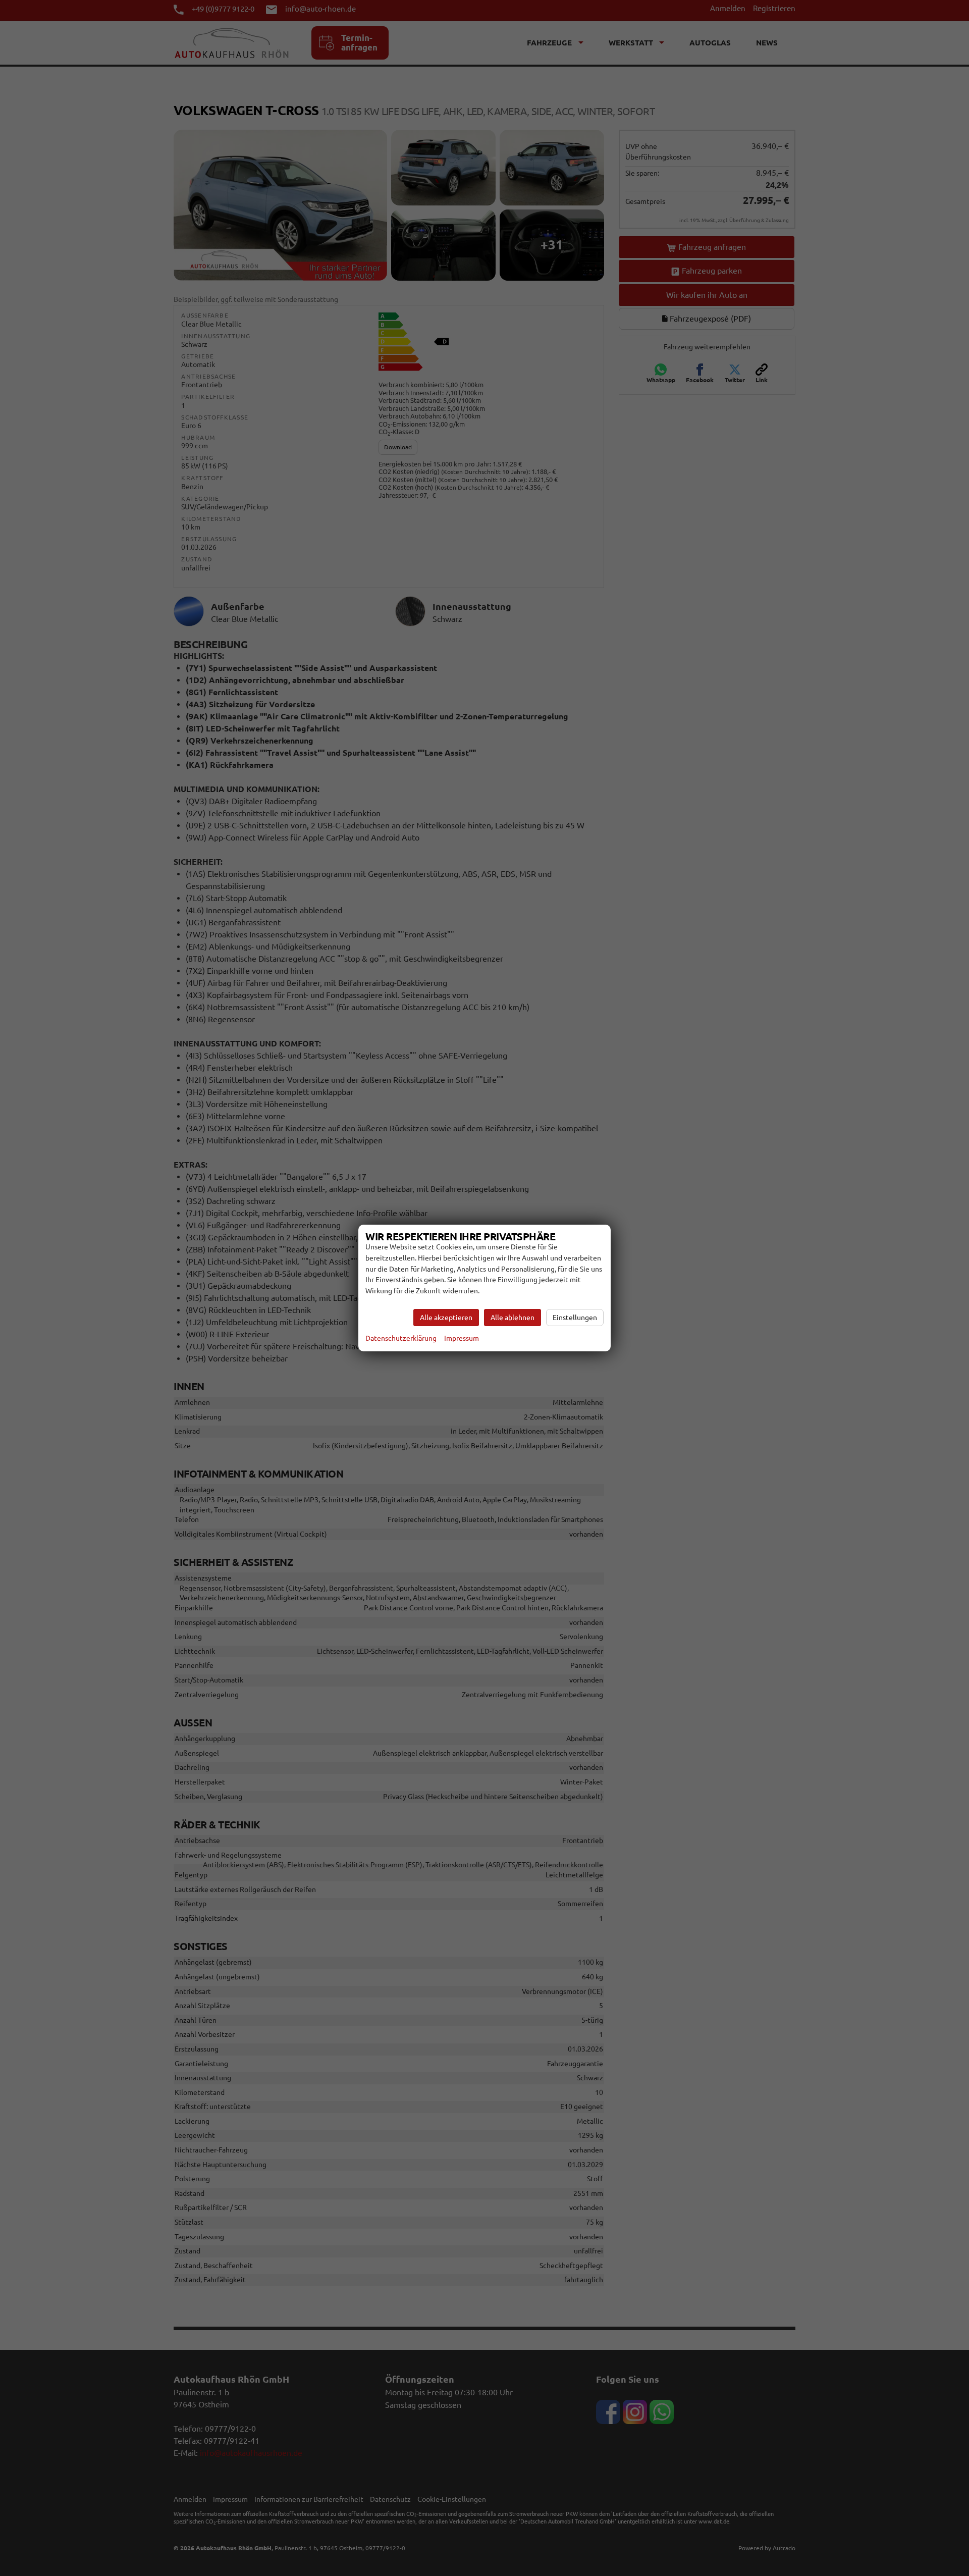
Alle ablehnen (513, 1318)
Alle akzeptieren (446, 1318)
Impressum (462, 1338)
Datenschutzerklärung (401, 1338)
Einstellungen (575, 1318)
